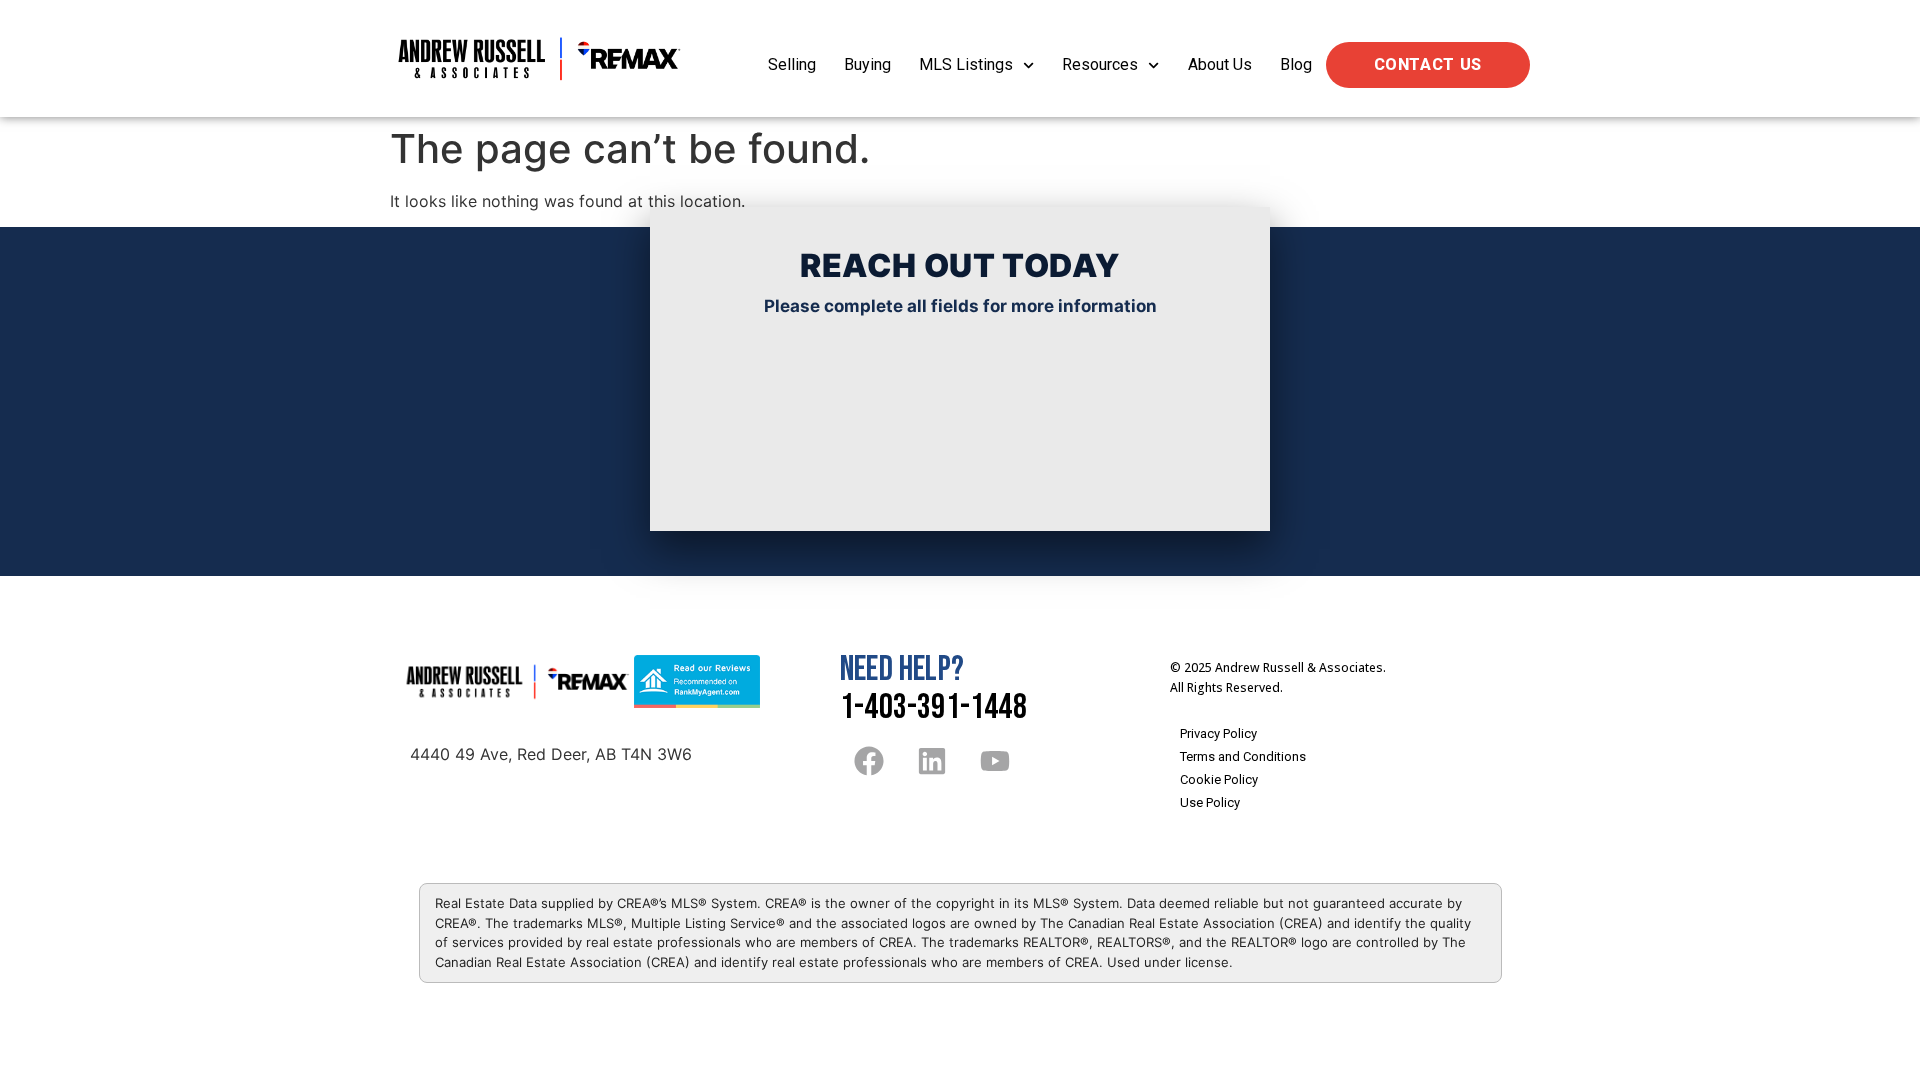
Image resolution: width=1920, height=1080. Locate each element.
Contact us (1428, 64)
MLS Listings (966, 64)
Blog (1296, 64)
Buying (867, 64)
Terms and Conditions (1243, 756)
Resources (1100, 64)
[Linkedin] (932, 761)
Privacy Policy (1218, 733)
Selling (792, 64)
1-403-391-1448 (933, 707)
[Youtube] (995, 761)
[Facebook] (869, 761)
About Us (1220, 64)
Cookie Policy (1219, 779)
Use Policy (1210, 802)
